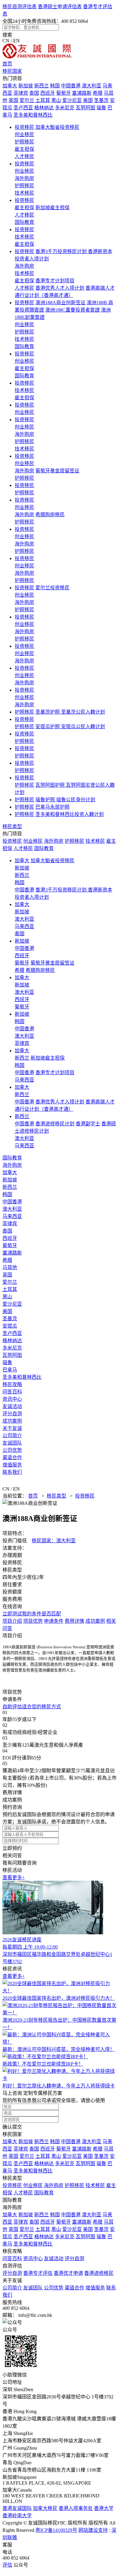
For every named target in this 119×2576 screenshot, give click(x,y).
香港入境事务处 (76, 2508)
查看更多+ (14, 1877)
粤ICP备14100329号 (56, 2530)
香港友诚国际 (17, 2508)
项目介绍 (12, 1621)
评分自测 (12, 1414)
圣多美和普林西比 (33, 115)
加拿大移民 (45, 2508)
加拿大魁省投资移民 (57, 127)
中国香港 (71, 86)
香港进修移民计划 (55, 1124)
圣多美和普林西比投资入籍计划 (70, 814)
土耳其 (43, 100)
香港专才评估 (38, 2273)
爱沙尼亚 (72, 100)
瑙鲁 (101, 108)
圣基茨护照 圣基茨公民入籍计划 (70, 712)
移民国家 (12, 71)
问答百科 (12, 1392)
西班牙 (48, 93)
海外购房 (24, 178)
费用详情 (74, 1621)
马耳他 (10, 1267)
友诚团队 (12, 1443)
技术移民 (24, 193)
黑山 (56, 100)
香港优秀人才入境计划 (60, 288)
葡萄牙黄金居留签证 (57, 471)
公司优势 (12, 1450)
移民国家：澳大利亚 (54, 1541)
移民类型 (12, 826)
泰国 (34, 93)
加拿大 (10, 86)
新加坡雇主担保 (52, 208)
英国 (13, 100)
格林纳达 (44, 108)
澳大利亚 (92, 86)
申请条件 (54, 1621)
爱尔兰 (27, 100)
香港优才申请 (68, 2273)
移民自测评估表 (20, 7)
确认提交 (12, 2127)
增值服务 (12, 1465)
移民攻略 (12, 1384)
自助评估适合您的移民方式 (32, 1707)
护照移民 (24, 142)
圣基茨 (101, 100)
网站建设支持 (93, 2530)
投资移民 (24, 127)
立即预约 (12, 1848)
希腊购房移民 (50, 515)
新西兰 (41, 86)
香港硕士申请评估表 (60, 7)
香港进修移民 (99, 2273)
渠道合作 (12, 1457)
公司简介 (12, 1436)
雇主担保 (24, 149)
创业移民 (24, 134)
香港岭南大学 (17, 2516)
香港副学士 (88, 1124)
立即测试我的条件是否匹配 (32, 1614)
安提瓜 (10, 1326)
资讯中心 (12, 1399)
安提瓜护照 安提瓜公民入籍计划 (70, 727)
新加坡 (26, 86)
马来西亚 (24, 926)
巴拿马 (10, 1370)
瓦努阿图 (85, 108)
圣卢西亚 (23, 108)
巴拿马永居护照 (52, 807)
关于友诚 (12, 1428)
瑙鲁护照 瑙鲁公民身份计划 (65, 800)
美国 (88, 100)
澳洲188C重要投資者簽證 (72, 310)
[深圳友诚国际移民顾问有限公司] (37, 57)
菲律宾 (21, 93)
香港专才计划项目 (55, 281)
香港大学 (104, 2508)
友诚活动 (12, 1406)
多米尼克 (65, 108)
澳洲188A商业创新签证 (60, 303)
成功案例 (12, 1421)
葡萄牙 (63, 93)
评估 (7, 2565)
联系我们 (12, 1472)
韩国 (55, 86)
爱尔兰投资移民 (52, 588)
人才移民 (24, 156)
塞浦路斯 (82, 93)
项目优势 (33, 1621)
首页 (7, 64)
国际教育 (24, 222)
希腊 (98, 93)
